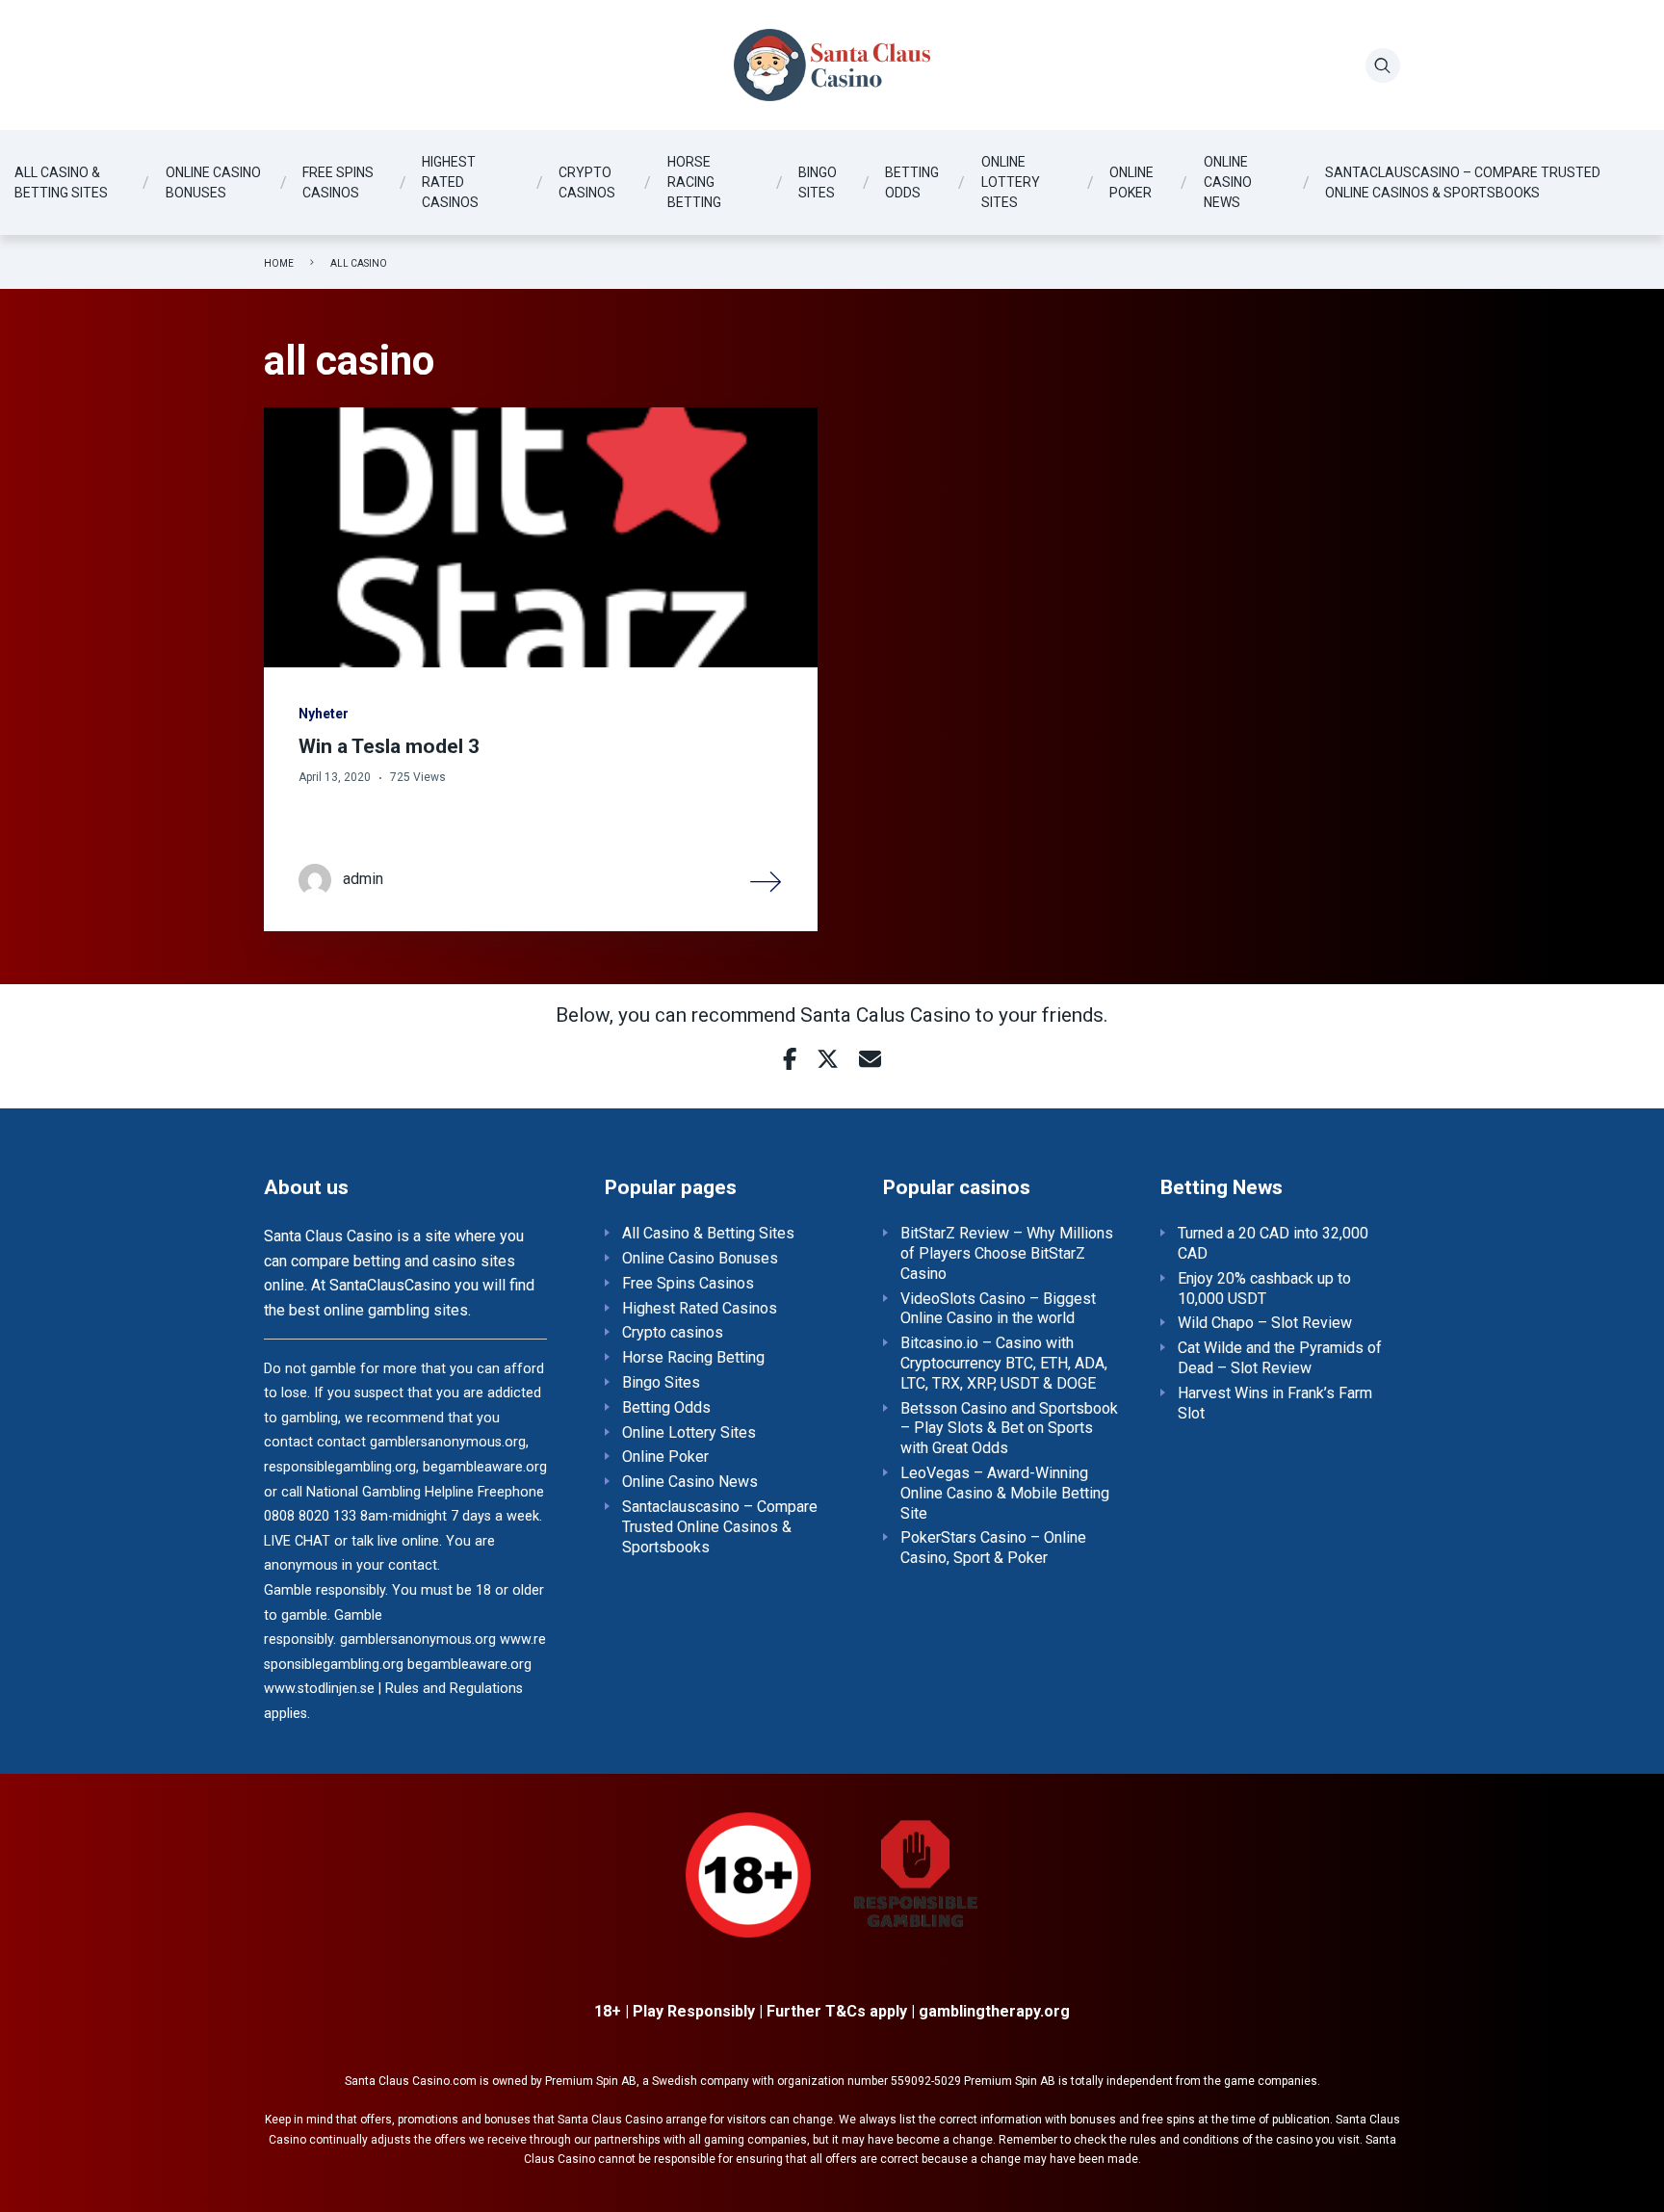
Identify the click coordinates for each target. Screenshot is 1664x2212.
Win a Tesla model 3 (389, 746)
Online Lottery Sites (1011, 182)
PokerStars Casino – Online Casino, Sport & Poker (993, 1548)
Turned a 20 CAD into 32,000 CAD (1273, 1243)
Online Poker (1131, 182)
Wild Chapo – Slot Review (1265, 1323)
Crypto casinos (587, 182)
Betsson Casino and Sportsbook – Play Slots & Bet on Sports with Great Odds (1009, 1429)
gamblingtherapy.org (994, 2011)
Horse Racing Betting (694, 182)
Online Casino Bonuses (213, 182)
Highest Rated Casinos (450, 182)
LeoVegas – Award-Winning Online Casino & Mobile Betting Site (1005, 1493)
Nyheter (324, 714)
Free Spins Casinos (338, 182)
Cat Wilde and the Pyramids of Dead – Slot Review (1280, 1358)
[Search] (1383, 65)
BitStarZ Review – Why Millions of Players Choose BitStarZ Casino (1007, 1253)
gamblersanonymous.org (418, 1639)
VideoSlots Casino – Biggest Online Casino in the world (998, 1309)
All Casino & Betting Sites (61, 182)
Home (279, 263)
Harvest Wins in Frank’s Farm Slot (1275, 1403)
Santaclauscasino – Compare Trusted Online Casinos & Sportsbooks (1463, 182)
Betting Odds (912, 182)
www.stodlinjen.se (319, 1689)
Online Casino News (1228, 182)
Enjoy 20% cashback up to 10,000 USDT (1264, 1288)
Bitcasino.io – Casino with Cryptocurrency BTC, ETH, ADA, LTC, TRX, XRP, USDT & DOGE (1004, 1363)
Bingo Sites (818, 182)
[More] (767, 880)
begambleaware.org (469, 1665)
